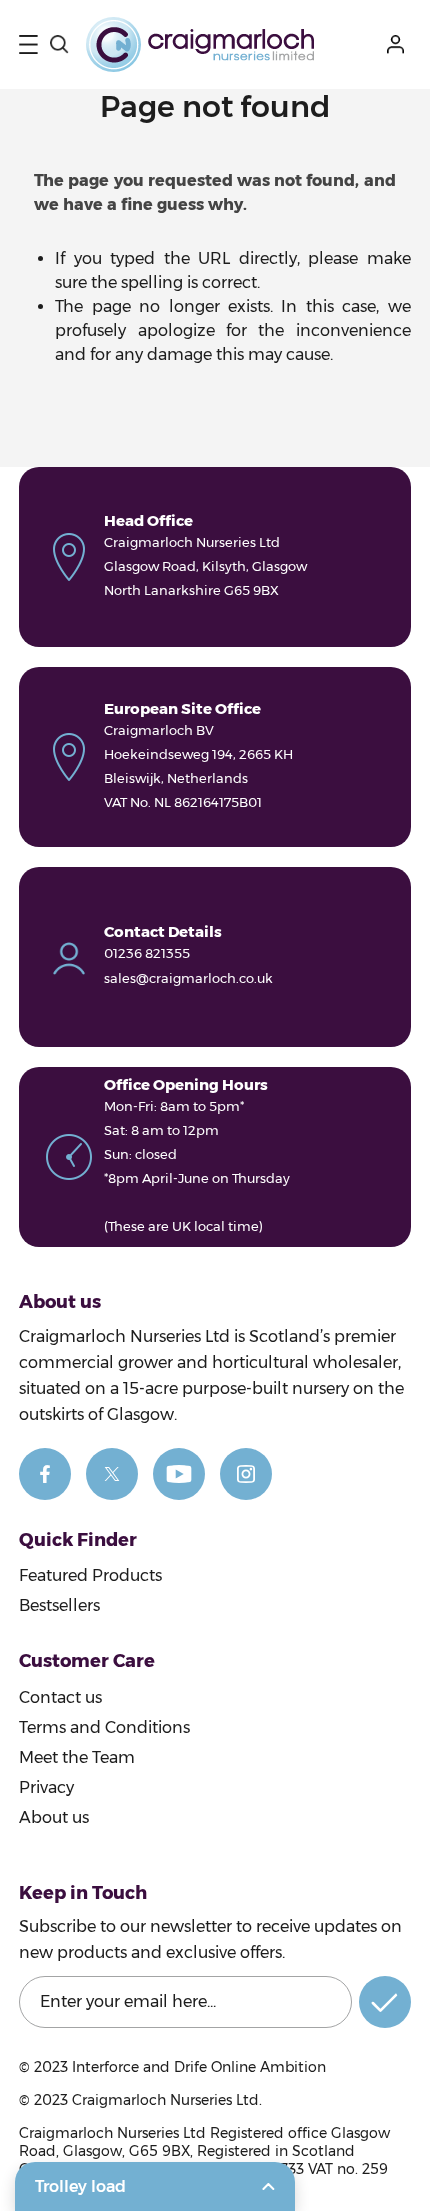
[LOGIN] (399, 44)
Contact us (60, 1697)
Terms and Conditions (104, 1727)
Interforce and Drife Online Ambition (199, 2067)
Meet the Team (77, 1757)
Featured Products (90, 1575)
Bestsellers (59, 1605)
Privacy (46, 1787)
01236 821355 (147, 953)
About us (54, 1817)
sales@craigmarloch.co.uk (188, 978)
